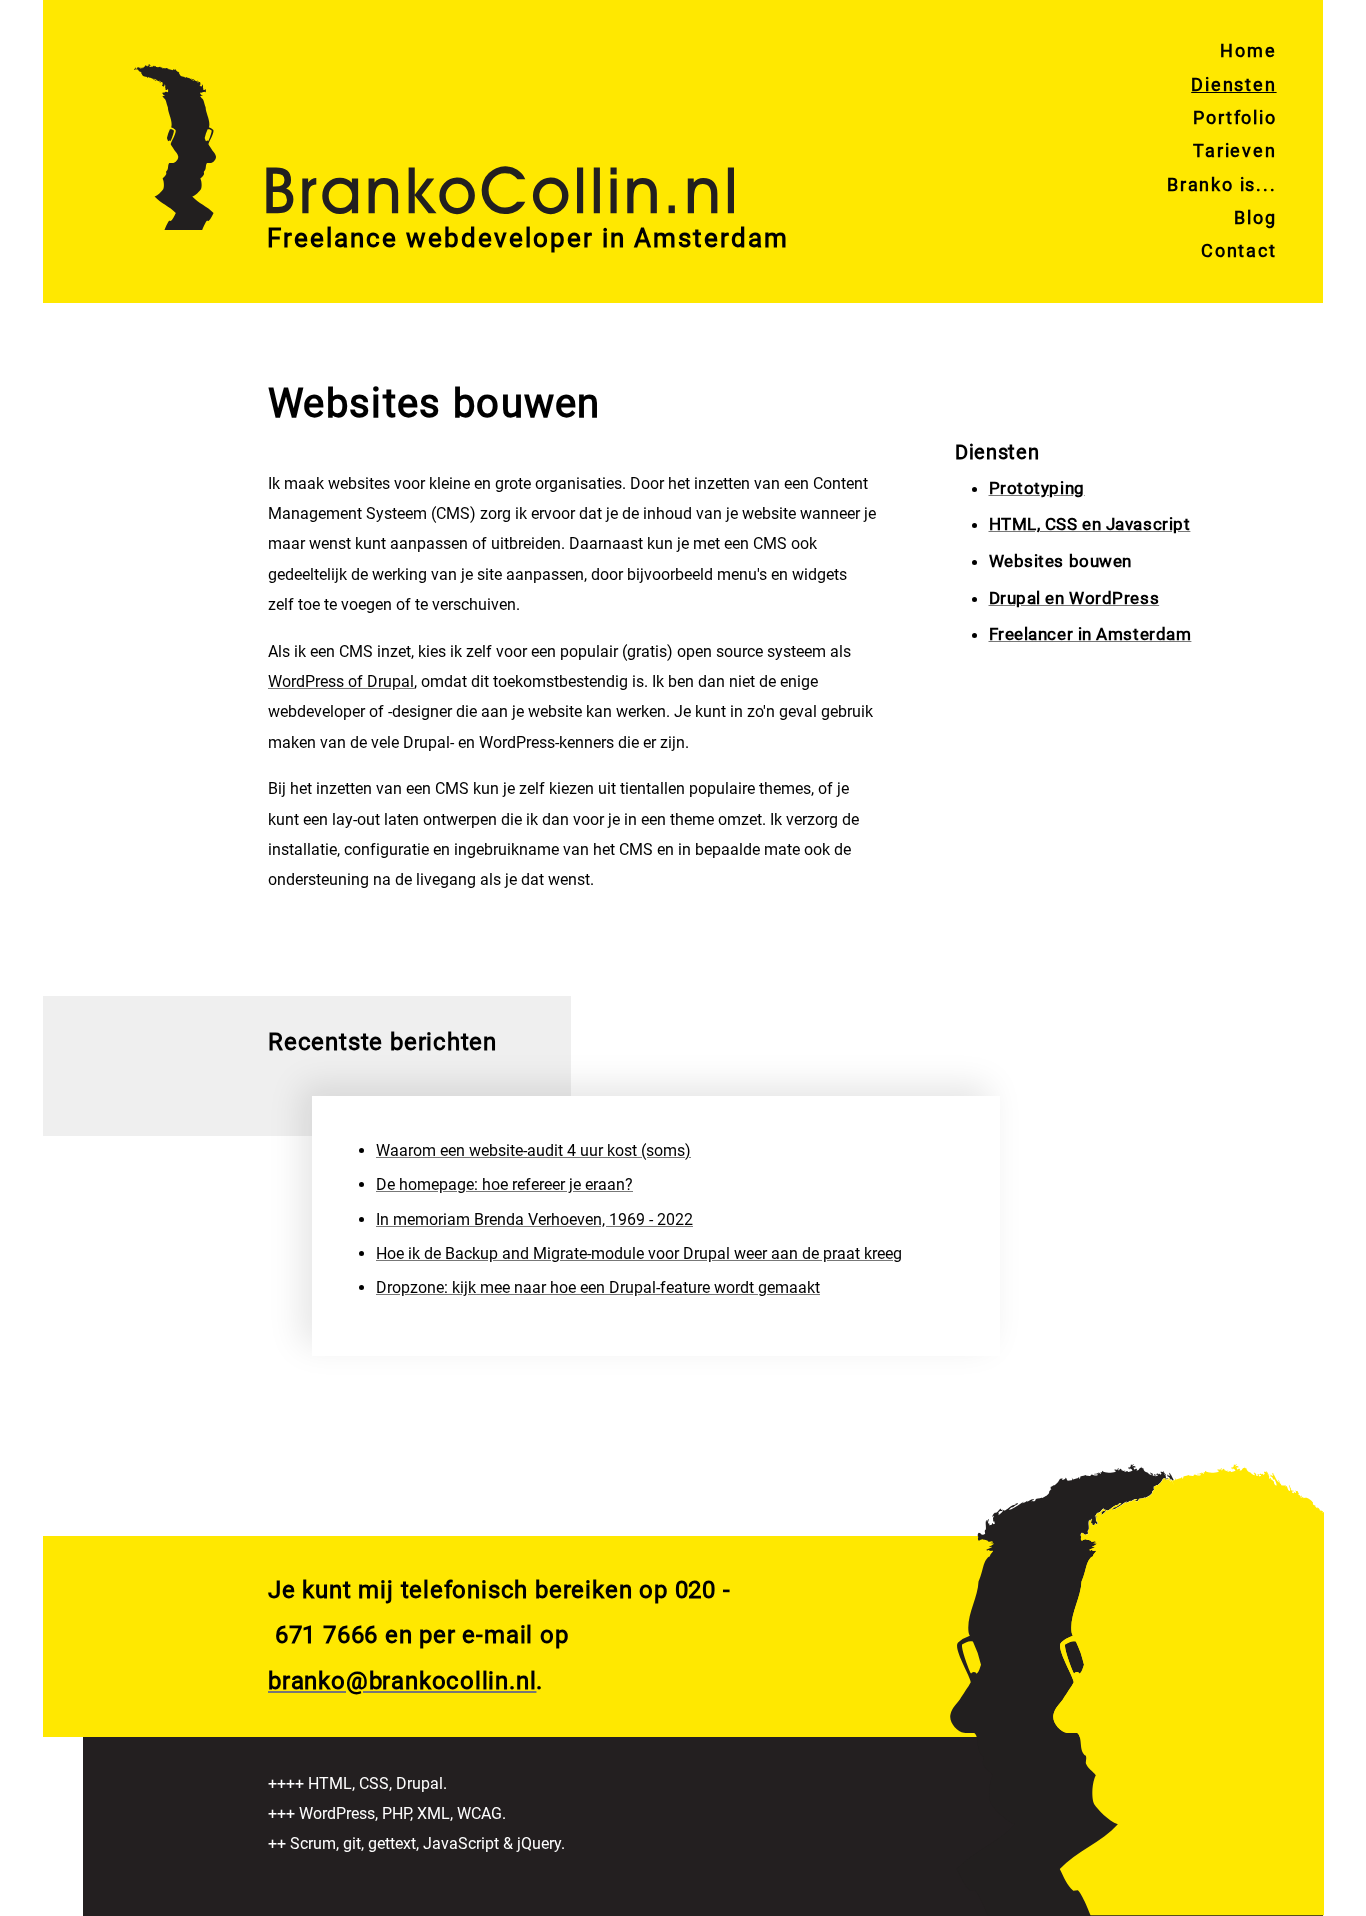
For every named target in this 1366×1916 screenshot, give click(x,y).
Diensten (1233, 84)
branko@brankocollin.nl (402, 1681)
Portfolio (1234, 117)
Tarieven (1234, 150)
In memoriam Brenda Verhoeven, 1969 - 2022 (534, 1219)
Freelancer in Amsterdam (1090, 634)
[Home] (434, 120)
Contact (1239, 250)
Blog (1255, 217)
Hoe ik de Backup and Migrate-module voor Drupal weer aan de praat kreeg (639, 1253)
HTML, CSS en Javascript (1090, 524)
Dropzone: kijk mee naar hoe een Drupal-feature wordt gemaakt (598, 1287)
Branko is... (1222, 184)
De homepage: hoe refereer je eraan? (504, 1184)
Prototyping (1037, 488)
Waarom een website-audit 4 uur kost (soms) (533, 1150)
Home (1248, 50)
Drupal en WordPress (1074, 598)
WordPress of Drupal (341, 681)
